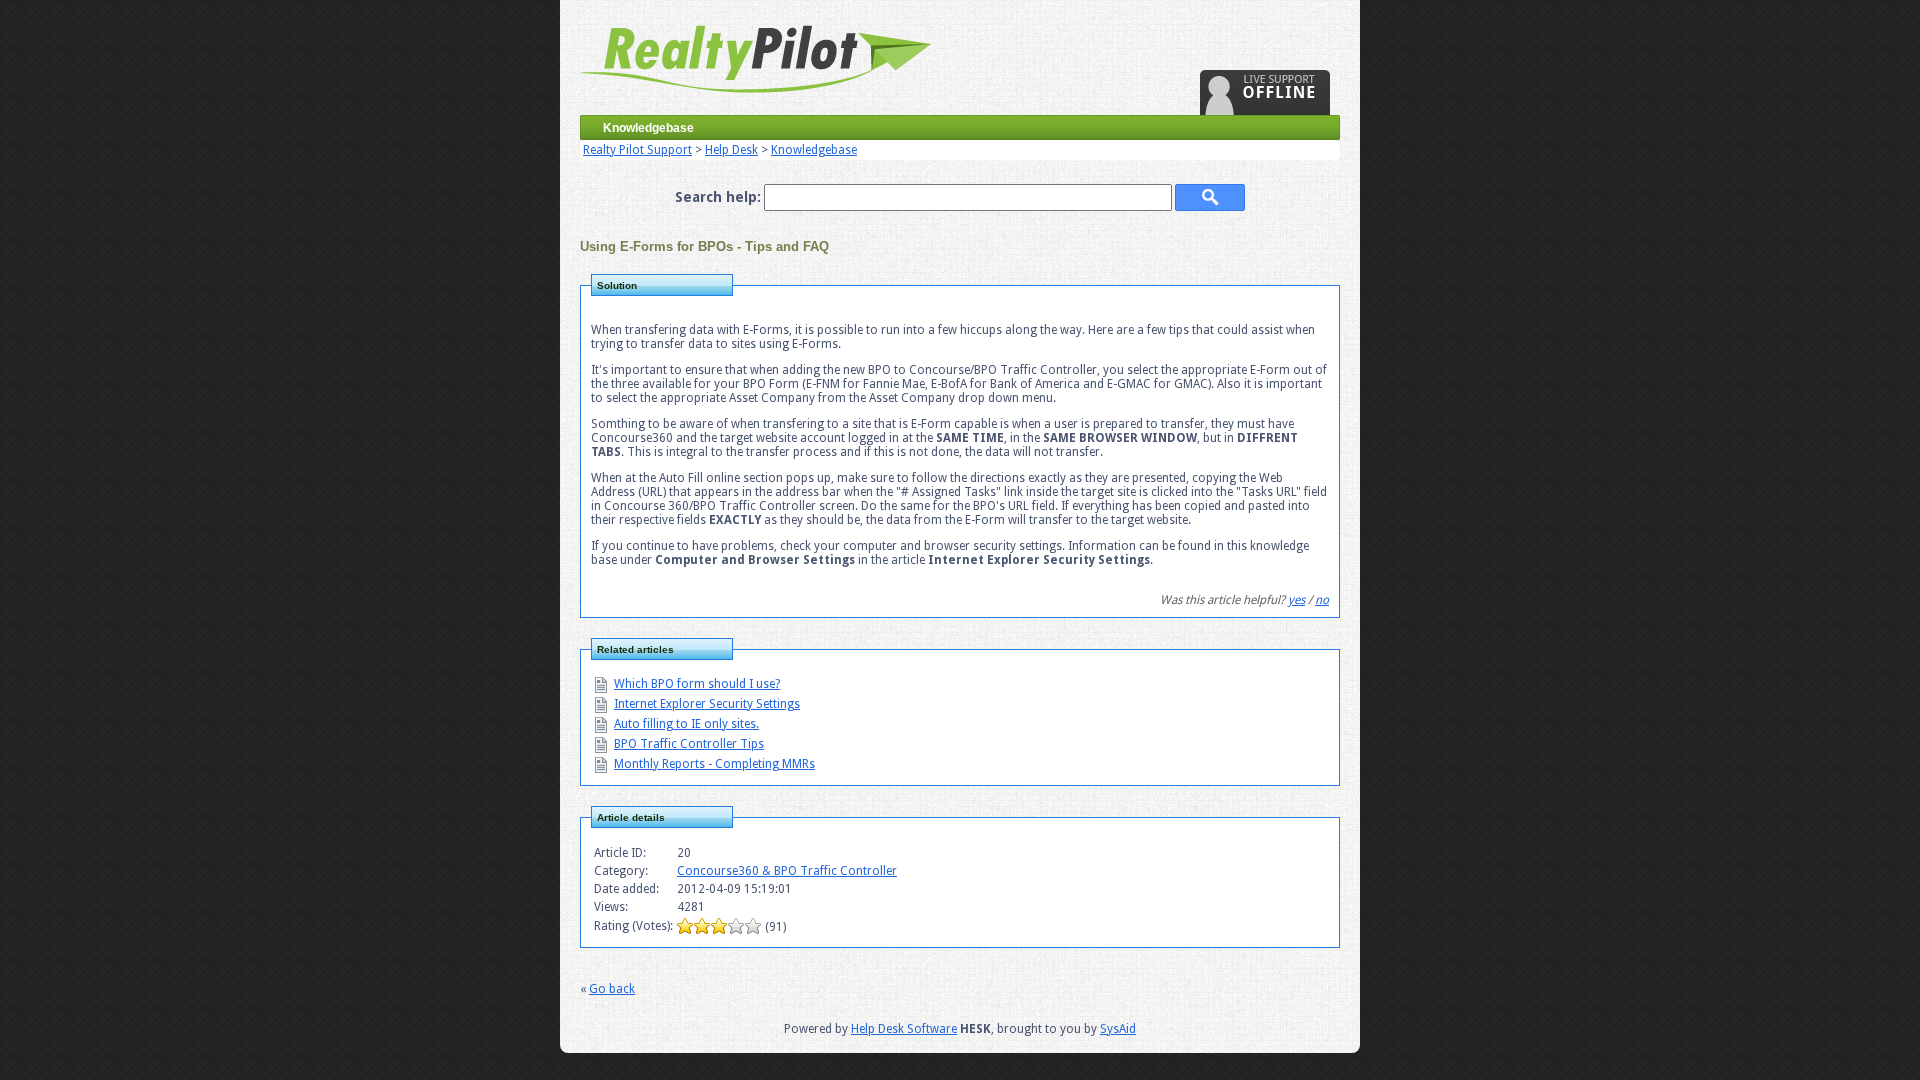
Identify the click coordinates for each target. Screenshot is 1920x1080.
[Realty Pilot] (758, 106)
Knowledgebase (814, 150)
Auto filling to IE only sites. (686, 724)
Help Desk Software (904, 1029)
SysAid (1118, 1029)
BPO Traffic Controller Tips (689, 744)
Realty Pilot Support (637, 150)
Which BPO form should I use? (697, 684)
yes (1296, 600)
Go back (612, 989)
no (1322, 600)
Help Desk (731, 150)
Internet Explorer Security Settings (707, 704)
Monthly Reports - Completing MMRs (714, 764)
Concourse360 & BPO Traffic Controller (787, 871)
